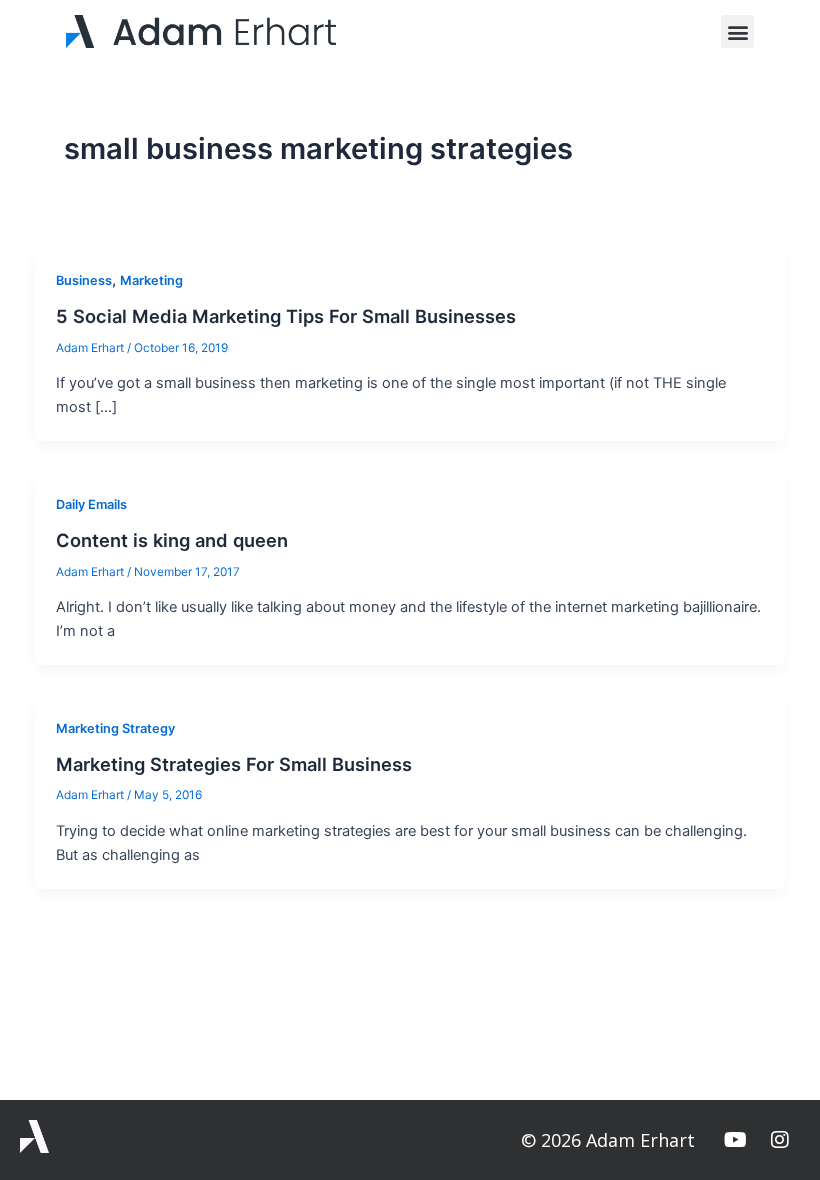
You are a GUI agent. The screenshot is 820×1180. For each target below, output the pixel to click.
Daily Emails (91, 504)
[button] (737, 31)
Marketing (151, 280)
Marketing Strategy (115, 728)
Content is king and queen (172, 540)
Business (84, 280)
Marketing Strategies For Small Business (234, 764)
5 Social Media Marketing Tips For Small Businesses (286, 316)
